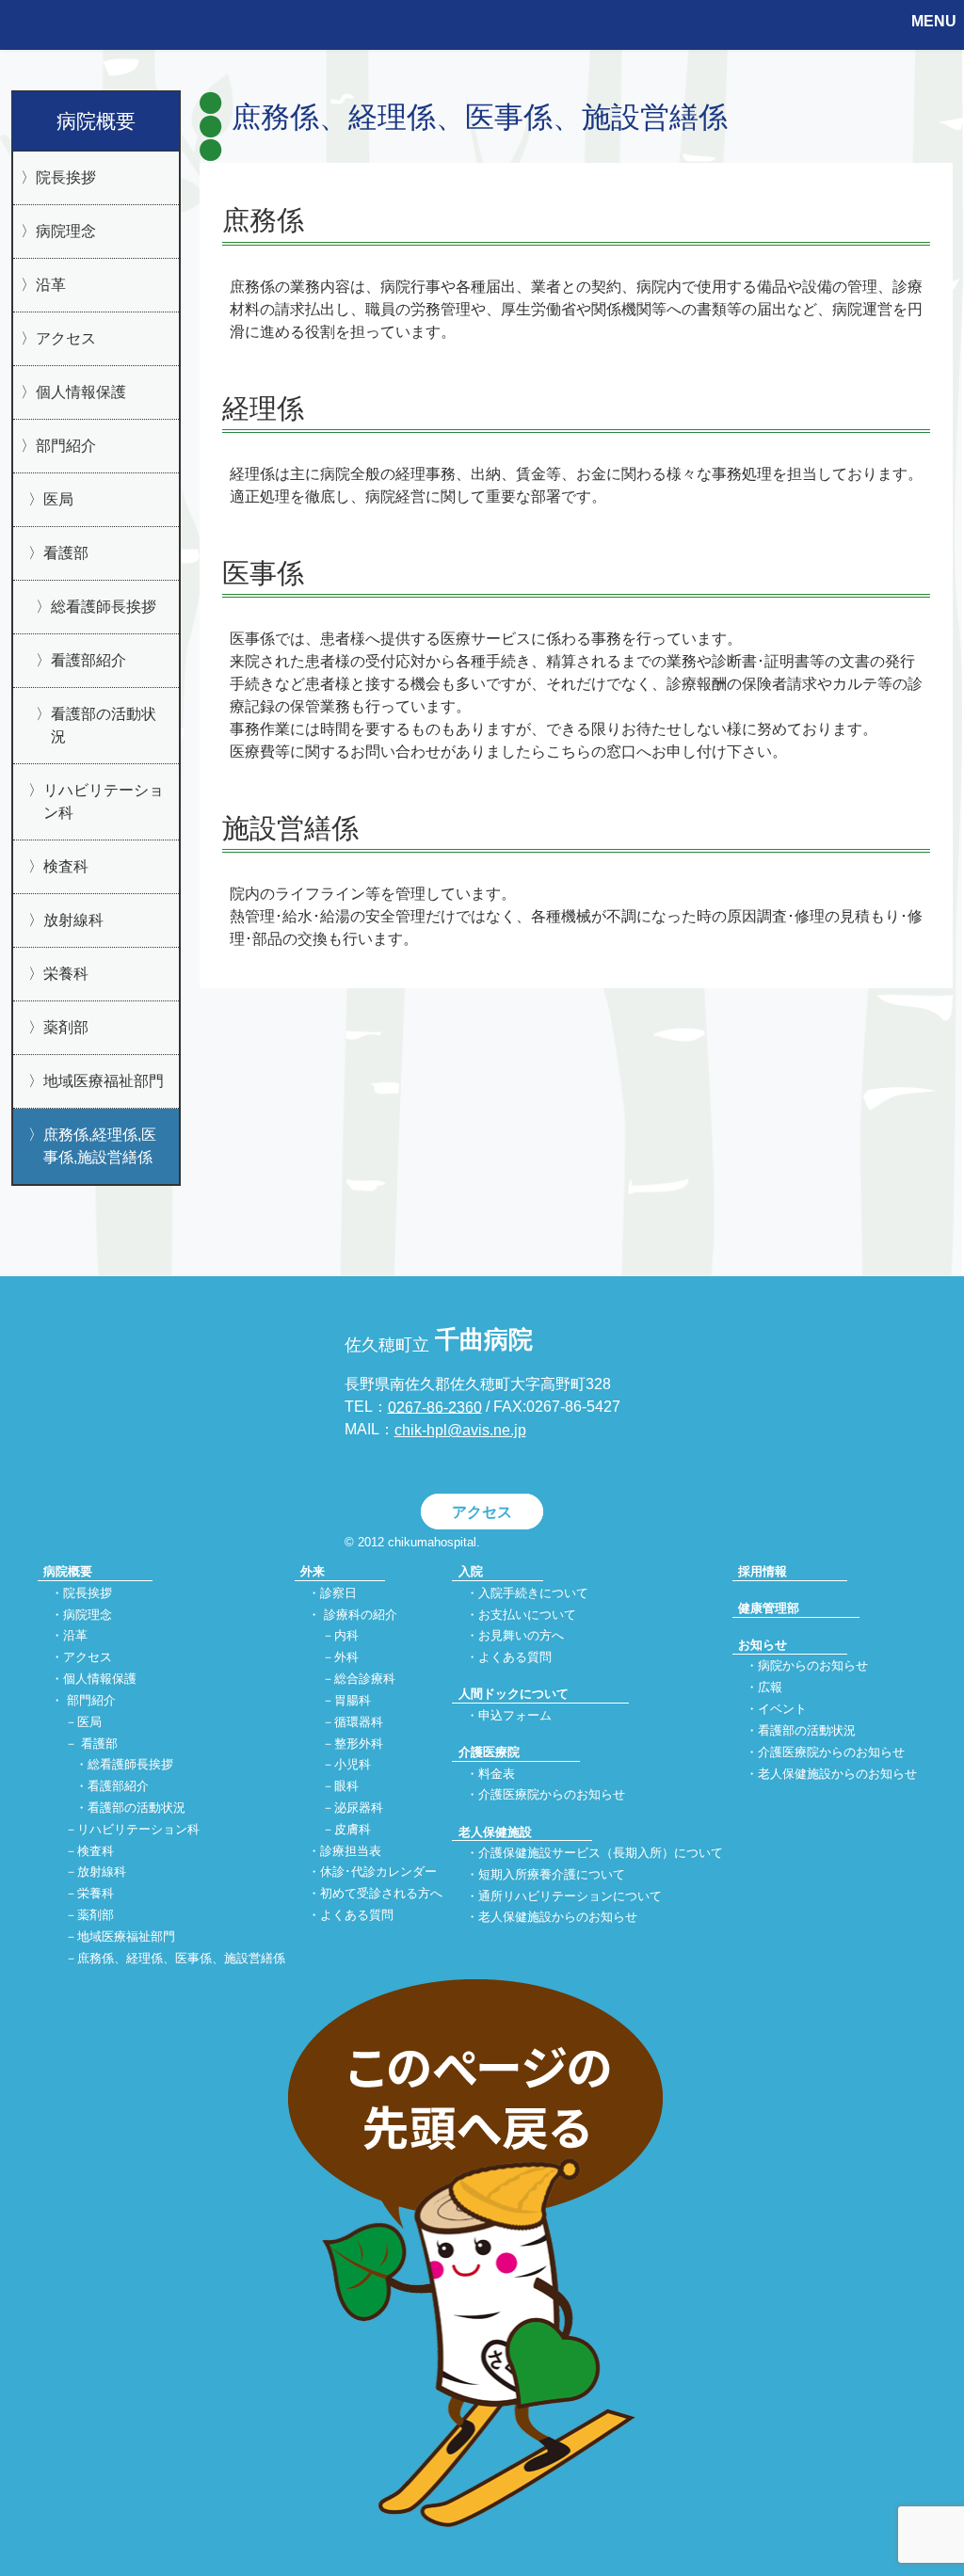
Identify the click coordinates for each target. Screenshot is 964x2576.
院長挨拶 (66, 177)
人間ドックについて (514, 1694)
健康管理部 (769, 1608)
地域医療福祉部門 (104, 1081)
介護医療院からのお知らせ (552, 1795)
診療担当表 (351, 1851)
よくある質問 (357, 1916)
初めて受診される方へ (381, 1894)
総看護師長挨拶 (104, 607)
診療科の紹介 (361, 1615)
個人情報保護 (81, 392)
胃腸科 (353, 1700)
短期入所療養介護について (552, 1874)
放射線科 (73, 920)
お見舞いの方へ (521, 1636)
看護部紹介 (88, 660)
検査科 (66, 866)
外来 (313, 1571)
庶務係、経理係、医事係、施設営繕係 (181, 1958)
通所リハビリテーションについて (570, 1896)
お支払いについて (527, 1615)
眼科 (346, 1787)
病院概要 (96, 121)
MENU (934, 21)
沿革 (51, 285)
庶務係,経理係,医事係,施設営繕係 (100, 1146)
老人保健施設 (495, 1832)
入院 (471, 1571)
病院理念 (66, 231)
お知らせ (763, 1645)
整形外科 (359, 1744)
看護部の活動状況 (104, 725)
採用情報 (763, 1571)
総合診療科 (365, 1679)
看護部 (66, 553)
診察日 (338, 1593)
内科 (346, 1636)
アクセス (66, 338)
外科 (346, 1658)
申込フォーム (515, 1715)
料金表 (497, 1774)
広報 (770, 1688)
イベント (782, 1709)
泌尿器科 (359, 1808)
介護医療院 (489, 1752)
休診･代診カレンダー (378, 1872)
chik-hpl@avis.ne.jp (460, 1430)
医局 (58, 499)
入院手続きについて (533, 1593)
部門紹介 (66, 446)
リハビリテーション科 (104, 801)
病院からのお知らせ (813, 1666)
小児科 (353, 1765)
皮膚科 (353, 1829)
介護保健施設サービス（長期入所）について (601, 1853)
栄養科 (66, 974)
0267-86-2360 (435, 1407)
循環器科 (359, 1722)
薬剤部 (66, 1027)
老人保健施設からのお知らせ (558, 1918)
